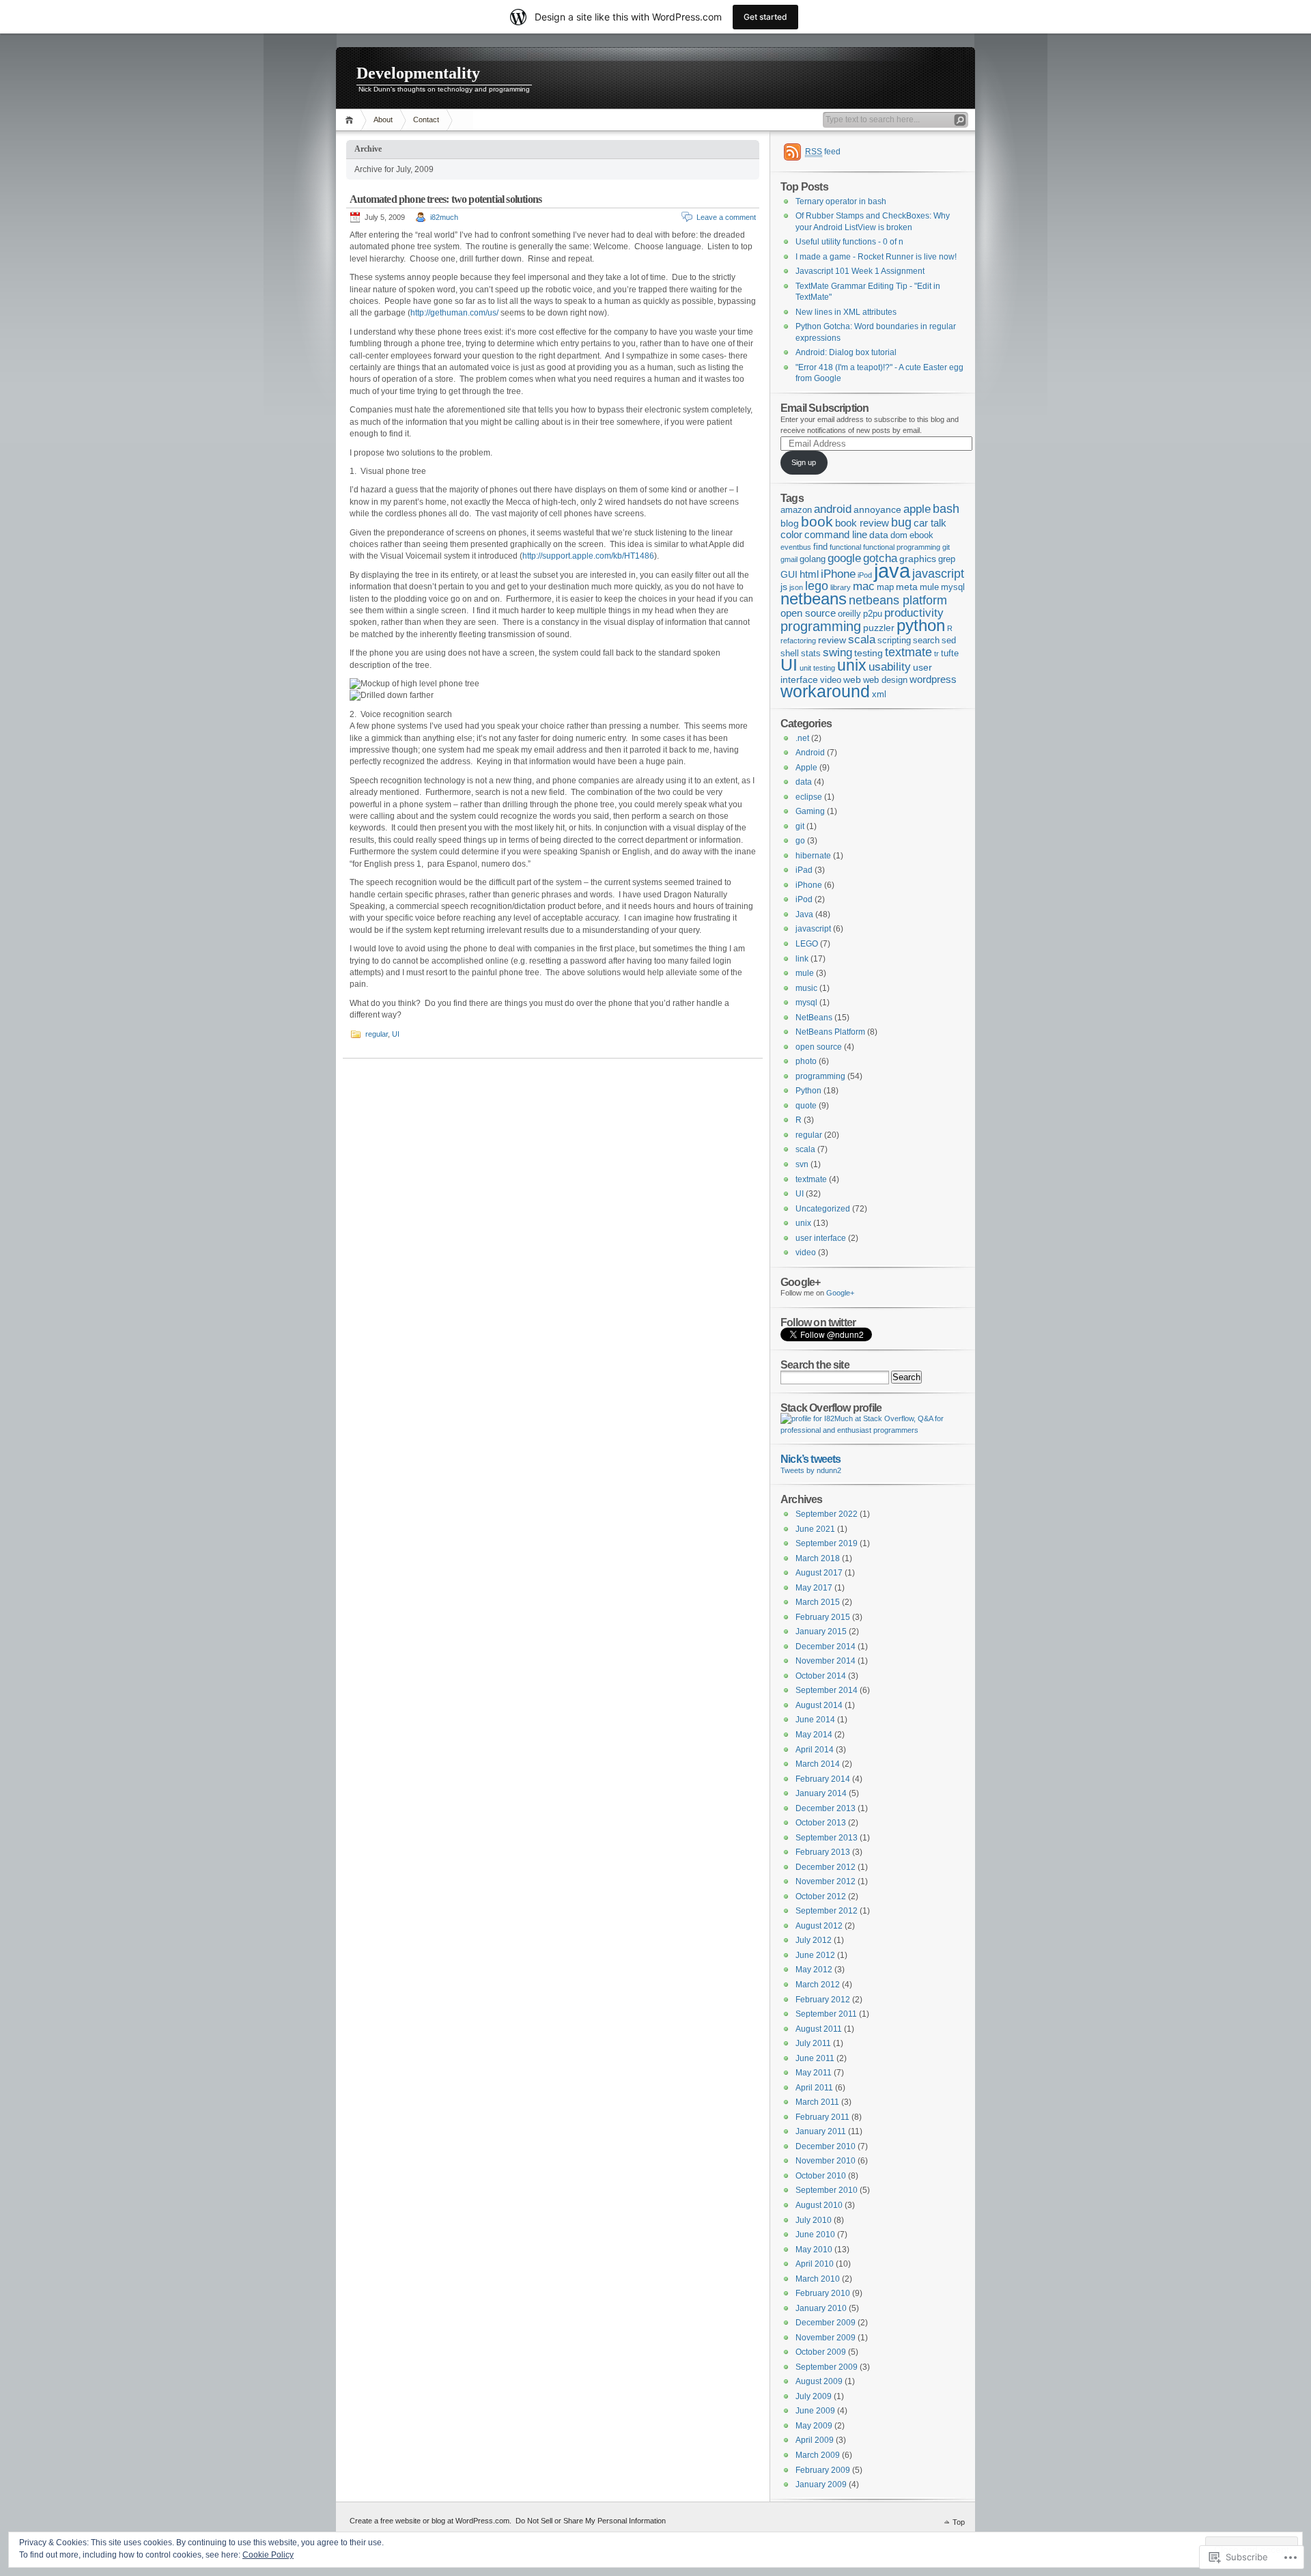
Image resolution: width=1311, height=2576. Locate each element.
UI (396, 1034)
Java (804, 914)
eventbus (796, 547)
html (809, 574)
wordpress (933, 679)
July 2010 (814, 2220)
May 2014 (814, 1735)
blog (790, 523)
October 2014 (821, 1676)
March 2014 (818, 1764)
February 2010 (823, 2293)
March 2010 (818, 2279)
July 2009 (814, 2396)
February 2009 (823, 2470)
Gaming (810, 811)
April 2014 (815, 1750)
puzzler (879, 628)
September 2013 (827, 1838)
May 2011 (814, 2073)
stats (811, 654)
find (820, 547)
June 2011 (815, 2058)
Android (810, 753)
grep (947, 559)
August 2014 (819, 1705)
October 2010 (821, 2176)
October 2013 (821, 1823)
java (892, 571)
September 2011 (826, 2014)
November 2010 (826, 2161)
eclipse (809, 797)
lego (817, 586)
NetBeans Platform (830, 1032)
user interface (821, 1238)
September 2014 (827, 1690)
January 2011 (821, 2131)
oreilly (849, 614)
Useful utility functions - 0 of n (849, 242)
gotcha (880, 558)
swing (837, 653)
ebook (921, 535)
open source (808, 613)
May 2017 (814, 1588)
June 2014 (815, 1720)
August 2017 (819, 1573)
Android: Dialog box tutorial (846, 352)
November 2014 (826, 1661)
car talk (930, 523)
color (791, 534)
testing (869, 653)
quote (806, 1106)
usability (890, 667)
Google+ (840, 1293)
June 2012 (815, 1955)
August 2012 (819, 1926)
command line (836, 534)
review (832, 640)
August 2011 (819, 2029)
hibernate (813, 856)
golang (813, 559)
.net (802, 738)
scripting (894, 641)
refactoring (798, 641)
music (806, 988)
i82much (444, 217)
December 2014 (826, 1647)
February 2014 (823, 1779)
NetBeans (814, 1018)
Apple (806, 768)
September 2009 (827, 2367)
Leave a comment (726, 217)
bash (946, 509)
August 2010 (819, 2205)
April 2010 (815, 2264)
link (802, 959)
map (885, 587)
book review (862, 523)
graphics (918, 559)
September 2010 (827, 2190)
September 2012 (827, 1911)
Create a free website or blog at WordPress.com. (431, 2521)
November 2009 (826, 2338)
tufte (950, 654)
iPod (865, 575)
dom (899, 535)
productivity (914, 613)
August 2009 (819, 2381)
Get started (765, 17)
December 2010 (826, 2146)
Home (351, 120)
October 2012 (821, 1896)
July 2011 (813, 2043)
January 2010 (821, 2308)
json (796, 587)
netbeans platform (898, 600)
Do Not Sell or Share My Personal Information (591, 2521)
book (817, 521)
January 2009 (821, 2484)
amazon (796, 510)
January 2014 (821, 1793)
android (833, 509)
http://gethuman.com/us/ (454, 313)
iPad (804, 870)
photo (806, 1061)
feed (823, 152)
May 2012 (814, 1970)
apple (917, 509)
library (841, 587)
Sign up (804, 462)
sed (949, 641)
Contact (426, 120)
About (383, 120)
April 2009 (815, 2440)
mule (929, 587)
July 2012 (814, 1940)
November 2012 (826, 1881)
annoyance (877, 509)
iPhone (838, 574)
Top (959, 2522)
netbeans (814, 599)
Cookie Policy (268, 2555)
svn (802, 1164)
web (852, 680)
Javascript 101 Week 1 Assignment (860, 271)
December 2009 (826, 2323)
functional (845, 547)
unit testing (817, 668)
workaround (825, 691)
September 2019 (827, 1543)
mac (864, 586)
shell (790, 654)
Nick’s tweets (810, 1459)
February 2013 (823, 1852)
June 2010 (815, 2235)
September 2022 (827, 1514)
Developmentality (418, 73)
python (921, 625)
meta (907, 587)
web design (885, 680)
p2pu (873, 614)
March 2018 (818, 1558)
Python (808, 1091)
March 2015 (818, 1602)
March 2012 (818, 1985)
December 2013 (826, 1808)
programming (821, 626)
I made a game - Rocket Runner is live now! (876, 257)
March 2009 (818, 2455)
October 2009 (821, 2352)
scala (862, 639)
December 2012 (826, 1867)
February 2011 (822, 2117)
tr (936, 654)
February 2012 (823, 2000)
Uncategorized (823, 1209)
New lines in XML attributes (846, 312)
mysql (953, 587)
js (784, 587)
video (831, 680)
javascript (938, 574)
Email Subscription (824, 408)
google (844, 558)
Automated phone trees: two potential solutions (446, 199)
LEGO (807, 944)
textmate (908, 652)
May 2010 (814, 2250)
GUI (789, 574)
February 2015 (823, 1617)
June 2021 (815, 1529)
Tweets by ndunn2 (811, 1470)
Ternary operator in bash (841, 201)
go (800, 841)
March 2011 (817, 2102)
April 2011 (814, 2088)
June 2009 (815, 2411)
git (946, 547)
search (926, 641)
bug (901, 522)
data (879, 535)
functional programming (902, 547)
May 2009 (814, 2426)
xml (879, 695)
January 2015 (821, 1632)
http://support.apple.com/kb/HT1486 (588, 556)
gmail (789, 559)
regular (377, 1034)
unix (852, 665)
